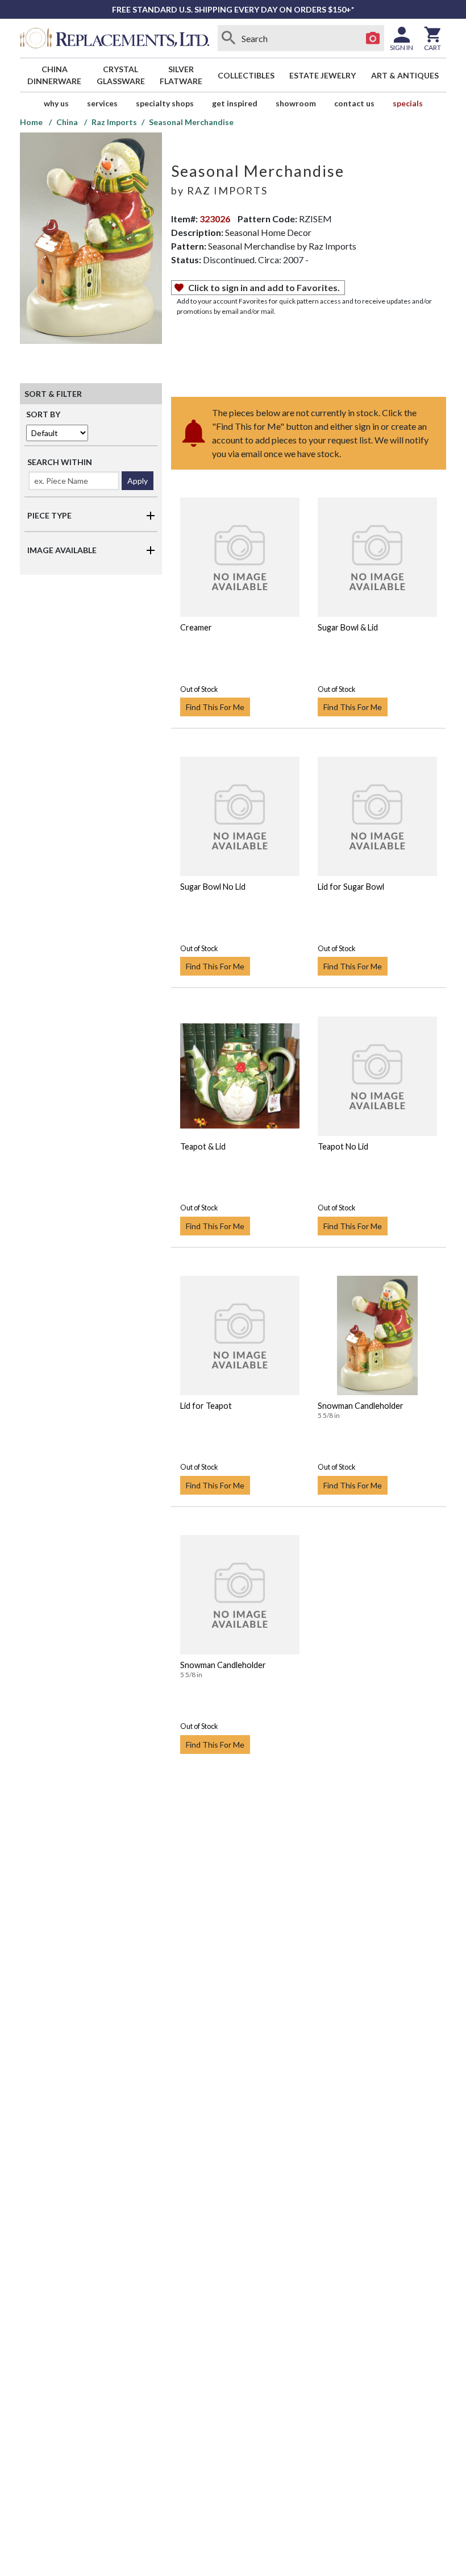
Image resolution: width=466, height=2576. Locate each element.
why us (56, 103)
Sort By (43, 414)
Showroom (296, 103)
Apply (138, 481)
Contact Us (354, 103)
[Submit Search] (229, 38)
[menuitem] (55, 75)
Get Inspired (235, 103)
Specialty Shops (165, 103)
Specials (408, 103)
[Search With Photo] (373, 38)
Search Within (60, 462)
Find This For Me (215, 707)
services (102, 103)
